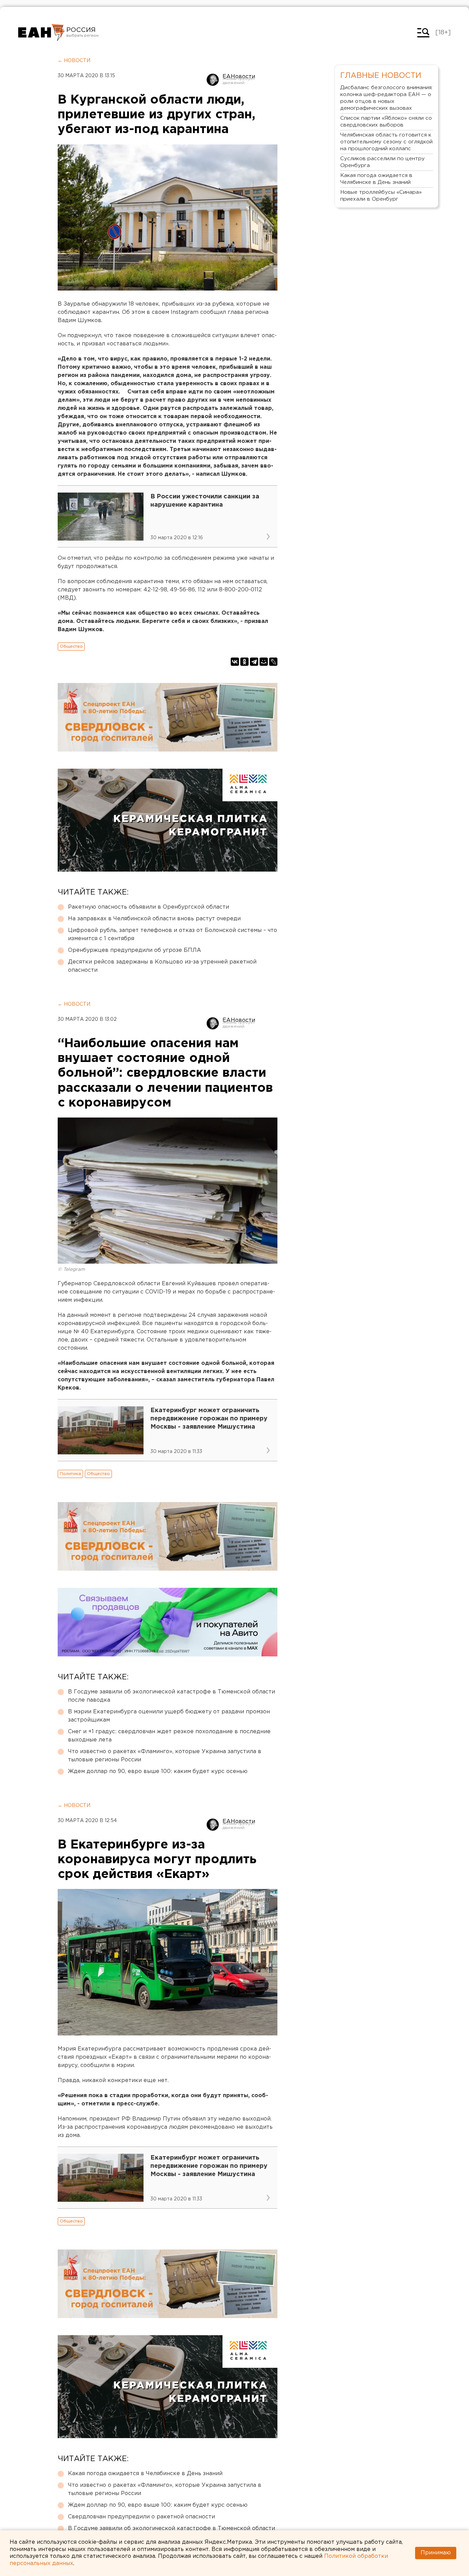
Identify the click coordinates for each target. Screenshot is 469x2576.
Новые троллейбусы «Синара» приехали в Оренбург (381, 196)
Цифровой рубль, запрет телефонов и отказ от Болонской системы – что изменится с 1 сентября (173, 935)
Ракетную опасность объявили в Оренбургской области (148, 907)
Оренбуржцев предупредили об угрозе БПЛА (135, 950)
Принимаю (436, 2553)
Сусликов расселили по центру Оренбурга (382, 162)
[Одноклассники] (244, 662)
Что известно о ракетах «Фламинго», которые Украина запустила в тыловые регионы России (165, 1756)
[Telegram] (254, 662)
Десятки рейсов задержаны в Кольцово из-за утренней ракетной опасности (162, 966)
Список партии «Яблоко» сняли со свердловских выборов (386, 122)
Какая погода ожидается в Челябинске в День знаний (145, 2474)
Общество (71, 646)
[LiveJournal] (273, 662)
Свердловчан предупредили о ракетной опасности (141, 2517)
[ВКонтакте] (235, 662)
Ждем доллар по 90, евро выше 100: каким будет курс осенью (158, 1771)
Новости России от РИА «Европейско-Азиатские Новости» (41, 33)
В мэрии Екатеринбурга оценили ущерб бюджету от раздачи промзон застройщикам (169, 1716)
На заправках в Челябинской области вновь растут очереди (154, 919)
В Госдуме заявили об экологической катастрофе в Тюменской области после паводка (171, 1696)
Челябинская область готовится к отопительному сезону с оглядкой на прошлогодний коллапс (386, 142)
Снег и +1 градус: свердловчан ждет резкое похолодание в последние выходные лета (169, 1736)
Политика (70, 1474)
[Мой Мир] (264, 662)
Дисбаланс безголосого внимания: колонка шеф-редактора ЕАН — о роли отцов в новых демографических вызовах (386, 98)
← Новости (74, 61)
